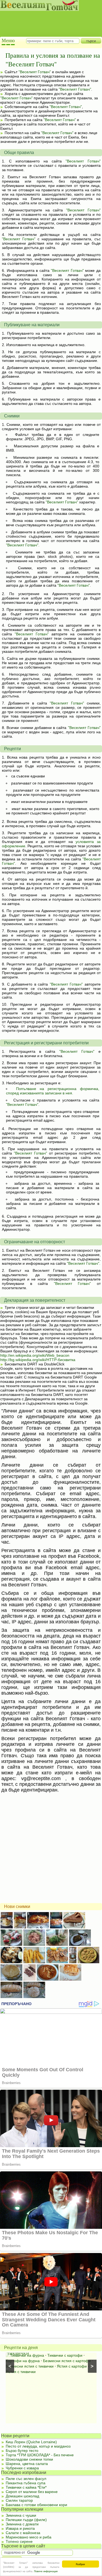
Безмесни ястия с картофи (67, 2361)
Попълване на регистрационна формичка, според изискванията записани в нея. (53, 1091)
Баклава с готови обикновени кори (36, 2505)
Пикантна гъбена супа (26, 2483)
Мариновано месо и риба (29, 2537)
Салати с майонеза (23, 2533)
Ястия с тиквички (21, 2372)
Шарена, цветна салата (27, 2464)
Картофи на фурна (23, 2361)
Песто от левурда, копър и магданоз (38, 2446)
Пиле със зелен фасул (26, 2479)
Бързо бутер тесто (22, 2451)
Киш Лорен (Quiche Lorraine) (31, 2442)
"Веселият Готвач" (35, 72)
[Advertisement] (48, 19)
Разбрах (80, 2564)
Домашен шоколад (22, 2496)
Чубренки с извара (22, 2468)
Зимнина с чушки (21, 2515)
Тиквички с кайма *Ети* (26, 2487)
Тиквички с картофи (65, 2355)
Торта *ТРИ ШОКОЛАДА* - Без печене (40, 2455)
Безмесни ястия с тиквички (30, 2366)
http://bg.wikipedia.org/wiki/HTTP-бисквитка (38, 1360)
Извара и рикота (20, 2528)
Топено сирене (19, 2541)
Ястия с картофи (72, 2366)
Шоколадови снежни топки (29, 2459)
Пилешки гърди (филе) (26, 2520)
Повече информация (46, 2571)
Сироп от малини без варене (32, 2492)
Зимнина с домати (22, 2524)
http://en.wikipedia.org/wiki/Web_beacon (35, 1355)
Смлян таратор (19, 2500)
